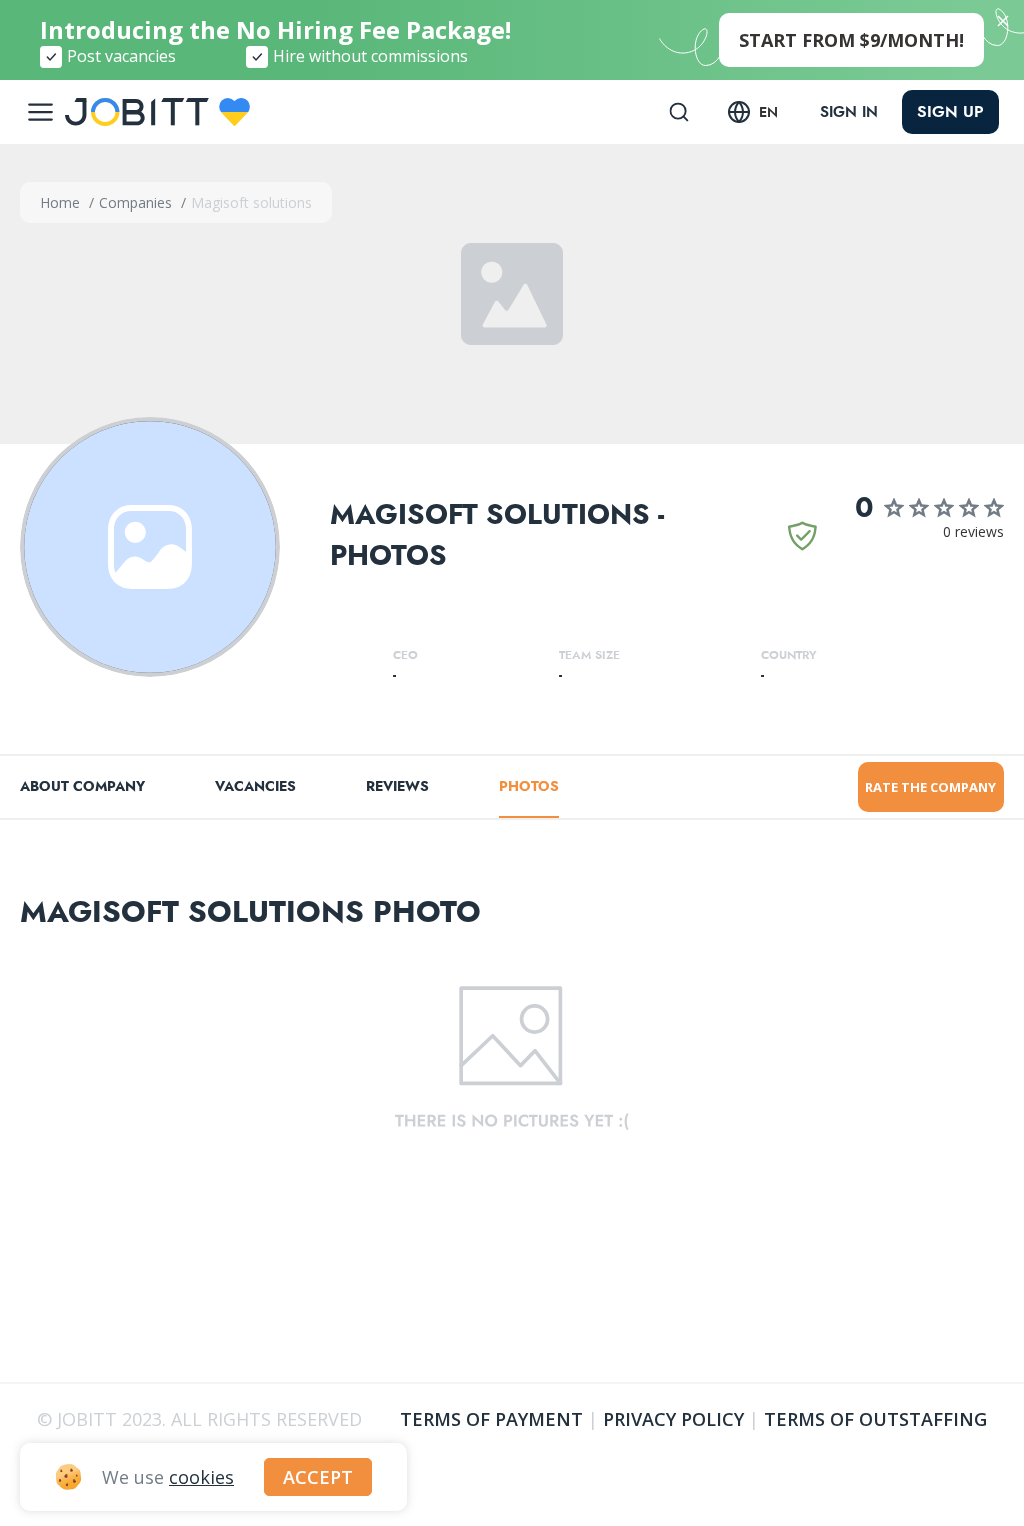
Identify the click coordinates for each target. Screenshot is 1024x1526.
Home (62, 202)
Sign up (950, 111)
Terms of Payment (491, 1419)
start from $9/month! (851, 40)
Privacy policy (673, 1419)
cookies (201, 1477)
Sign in (849, 112)
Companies (137, 202)
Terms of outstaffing (875, 1419)
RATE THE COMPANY (930, 787)
